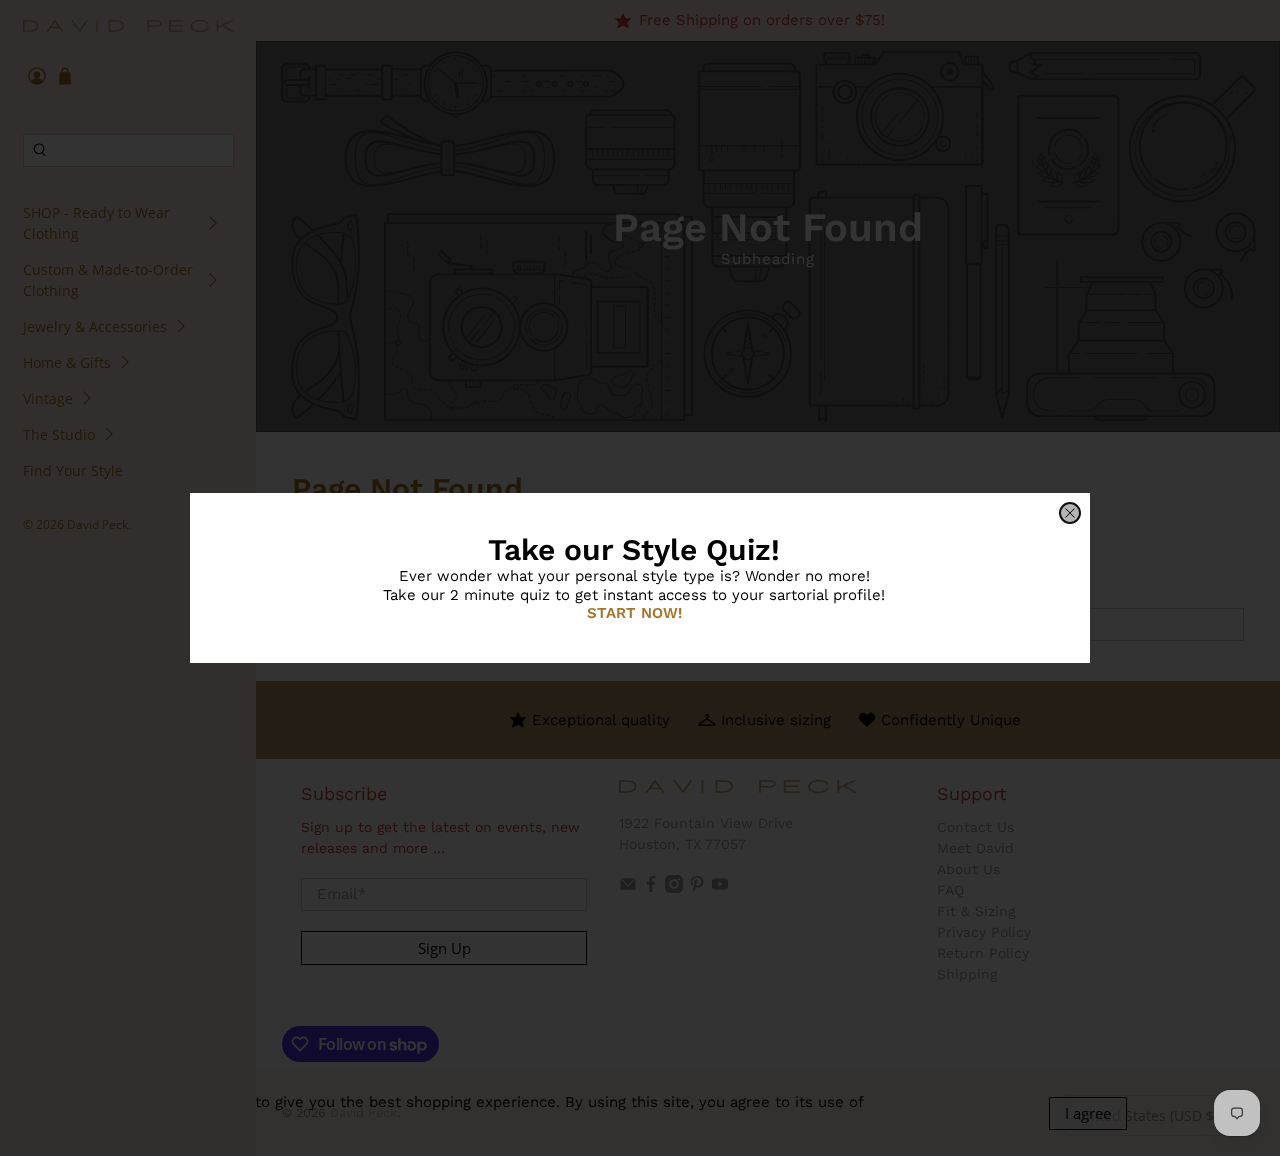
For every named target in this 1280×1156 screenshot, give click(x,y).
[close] (1070, 513)
